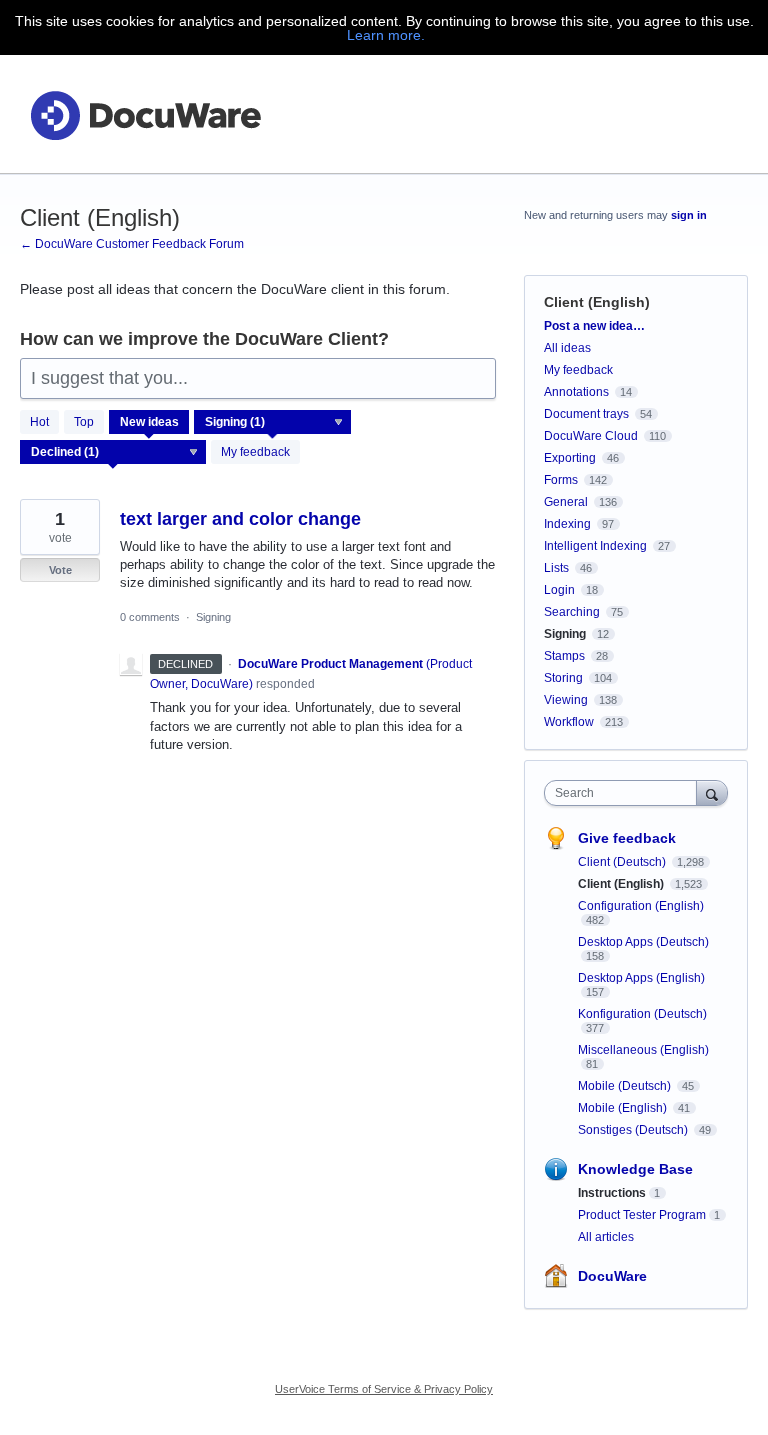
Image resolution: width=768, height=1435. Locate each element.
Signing (213, 617)
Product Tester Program (642, 1215)
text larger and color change (240, 519)
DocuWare (612, 1276)
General (566, 502)
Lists (556, 568)
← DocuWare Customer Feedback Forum (132, 244)
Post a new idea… (594, 326)
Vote (60, 570)
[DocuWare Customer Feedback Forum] (145, 114)
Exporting (570, 458)
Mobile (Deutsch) (626, 1086)
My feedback (255, 452)
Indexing (567, 524)
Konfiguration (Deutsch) (642, 1014)
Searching (572, 612)
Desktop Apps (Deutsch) (643, 942)
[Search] (712, 792)
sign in (689, 215)
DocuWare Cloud (591, 436)
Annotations (576, 392)
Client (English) (622, 884)
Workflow (569, 722)
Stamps (564, 656)
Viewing (566, 700)
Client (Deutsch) (623, 862)
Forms (561, 480)
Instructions (612, 1193)
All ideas (567, 348)
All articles (606, 1237)
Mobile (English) (624, 1108)
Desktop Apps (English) (641, 978)
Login (559, 590)
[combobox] (625, 793)
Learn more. (386, 35)
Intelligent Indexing (595, 546)
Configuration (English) (641, 906)
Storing (563, 678)
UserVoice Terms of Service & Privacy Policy (384, 1389)
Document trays (586, 414)
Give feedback (627, 838)
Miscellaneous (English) (643, 1050)
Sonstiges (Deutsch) (634, 1130)
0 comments (150, 617)
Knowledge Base (635, 1169)
